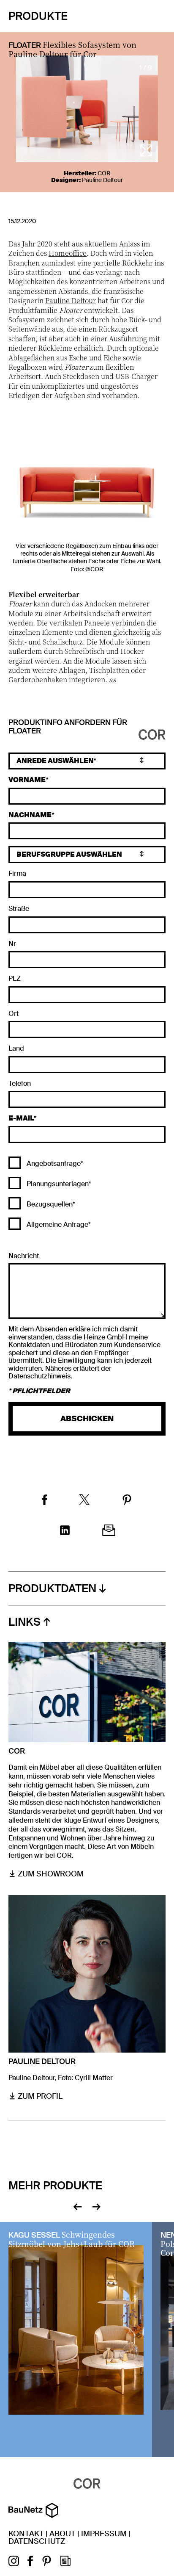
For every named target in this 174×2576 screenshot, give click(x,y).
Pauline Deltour (102, 180)
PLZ (15, 979)
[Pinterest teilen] (127, 1501)
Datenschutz (37, 2541)
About (63, 2534)
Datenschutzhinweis (39, 1376)
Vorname (27, 780)
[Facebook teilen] (45, 1501)
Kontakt (26, 2534)
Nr (12, 944)
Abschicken (87, 1419)
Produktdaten (52, 1588)
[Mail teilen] (109, 1531)
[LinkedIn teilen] (65, 1531)
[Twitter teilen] (84, 1501)
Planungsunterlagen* (58, 1184)
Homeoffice (68, 253)
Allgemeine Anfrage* (58, 1224)
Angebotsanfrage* (54, 1163)
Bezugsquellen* (50, 1204)
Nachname (30, 815)
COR (104, 173)
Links (24, 1622)
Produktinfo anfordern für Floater (68, 727)
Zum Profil (40, 2096)
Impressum (104, 2534)
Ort (14, 1014)
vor (97, 2206)
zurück (77, 2206)
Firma (17, 874)
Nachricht (24, 1256)
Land (16, 1049)
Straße (19, 909)
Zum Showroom (51, 1874)
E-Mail (21, 1119)
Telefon (20, 1084)
